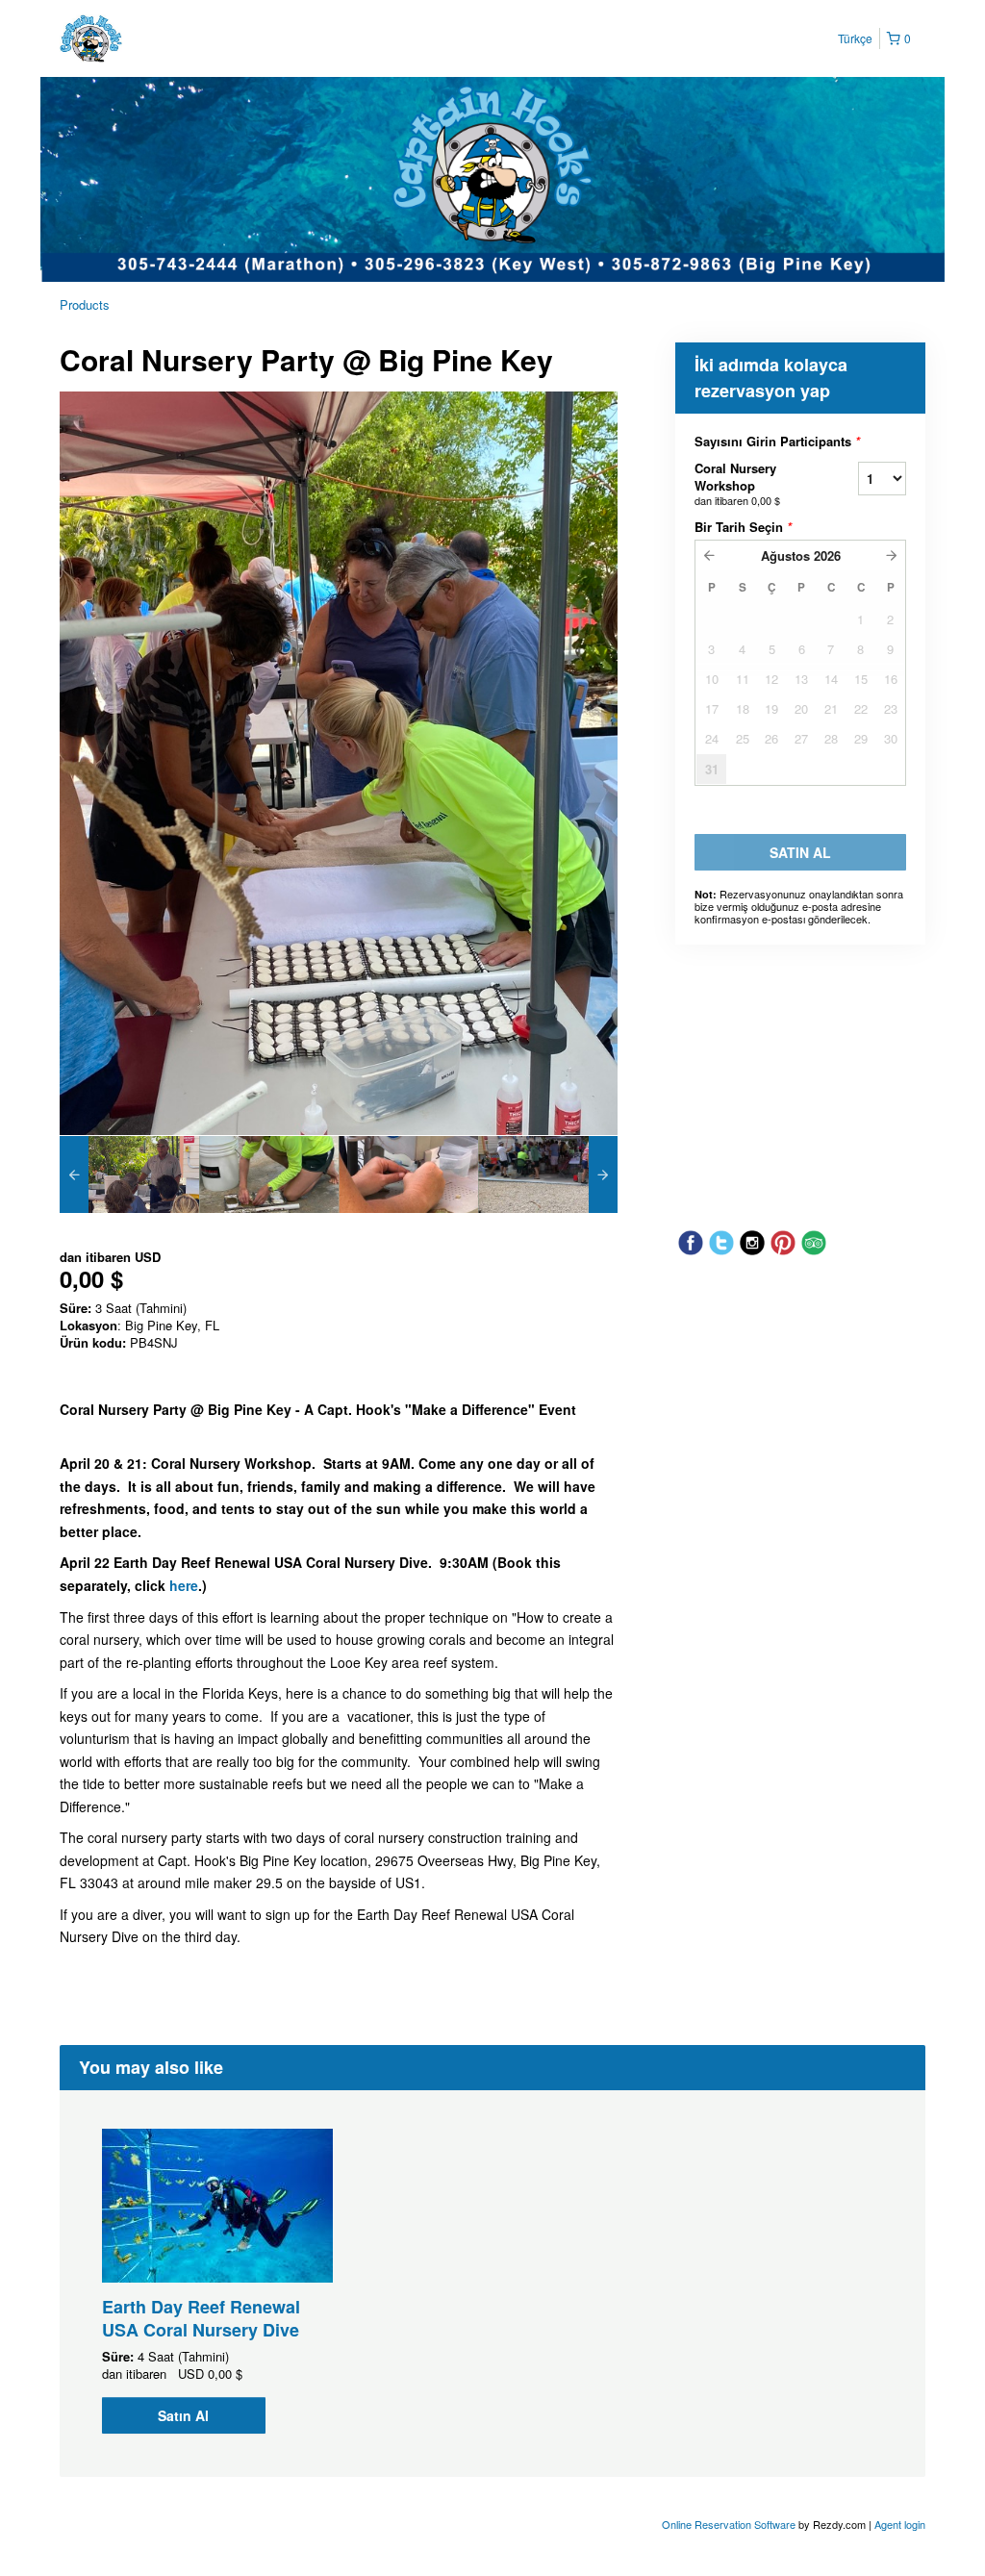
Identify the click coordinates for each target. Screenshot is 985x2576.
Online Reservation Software (729, 2524)
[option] (129, 1174)
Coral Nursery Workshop (737, 483)
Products (85, 304)
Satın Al (183, 2415)
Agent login (900, 2524)
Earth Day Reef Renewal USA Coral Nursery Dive (201, 2318)
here (184, 1585)
